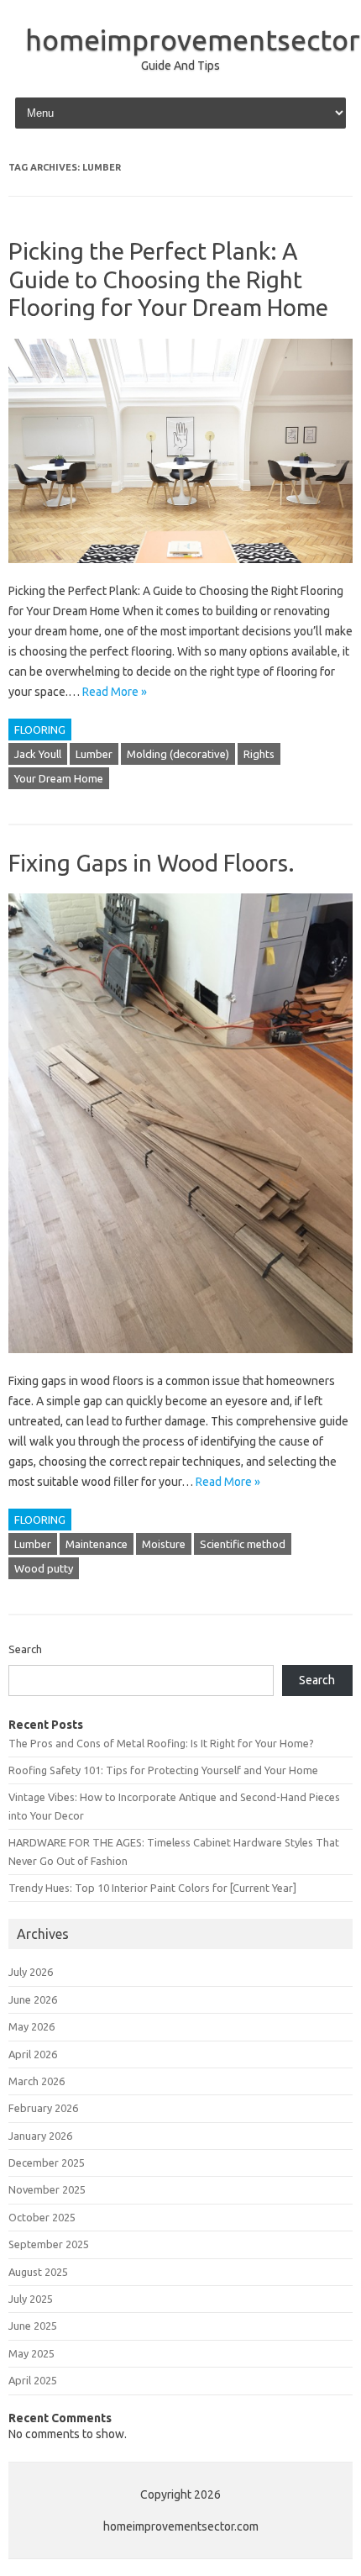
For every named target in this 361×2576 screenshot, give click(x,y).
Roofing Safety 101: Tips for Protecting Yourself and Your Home (163, 1770)
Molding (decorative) (178, 754)
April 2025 (33, 2380)
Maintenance (97, 1544)
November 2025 (47, 2189)
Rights (259, 754)
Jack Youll (38, 754)
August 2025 (38, 2272)
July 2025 (31, 2299)
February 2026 (43, 2108)
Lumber (94, 754)
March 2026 (37, 2081)
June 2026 (33, 1999)
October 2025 (42, 2217)
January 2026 (40, 2136)
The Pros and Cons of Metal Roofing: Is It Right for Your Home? (161, 1743)
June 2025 (33, 2326)
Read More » (115, 692)
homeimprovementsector (193, 40)
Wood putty (44, 1568)
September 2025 (49, 2244)
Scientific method (243, 1544)
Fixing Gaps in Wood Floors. (152, 863)
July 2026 (31, 1972)
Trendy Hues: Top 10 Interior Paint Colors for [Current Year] (152, 1888)
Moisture (164, 1544)
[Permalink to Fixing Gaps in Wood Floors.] (180, 1361)
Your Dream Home (59, 778)
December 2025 (47, 2162)
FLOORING (40, 730)
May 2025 (31, 2353)
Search (25, 1649)
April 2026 (33, 2054)
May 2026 (31, 2026)
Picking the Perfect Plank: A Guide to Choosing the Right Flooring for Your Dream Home (168, 279)
